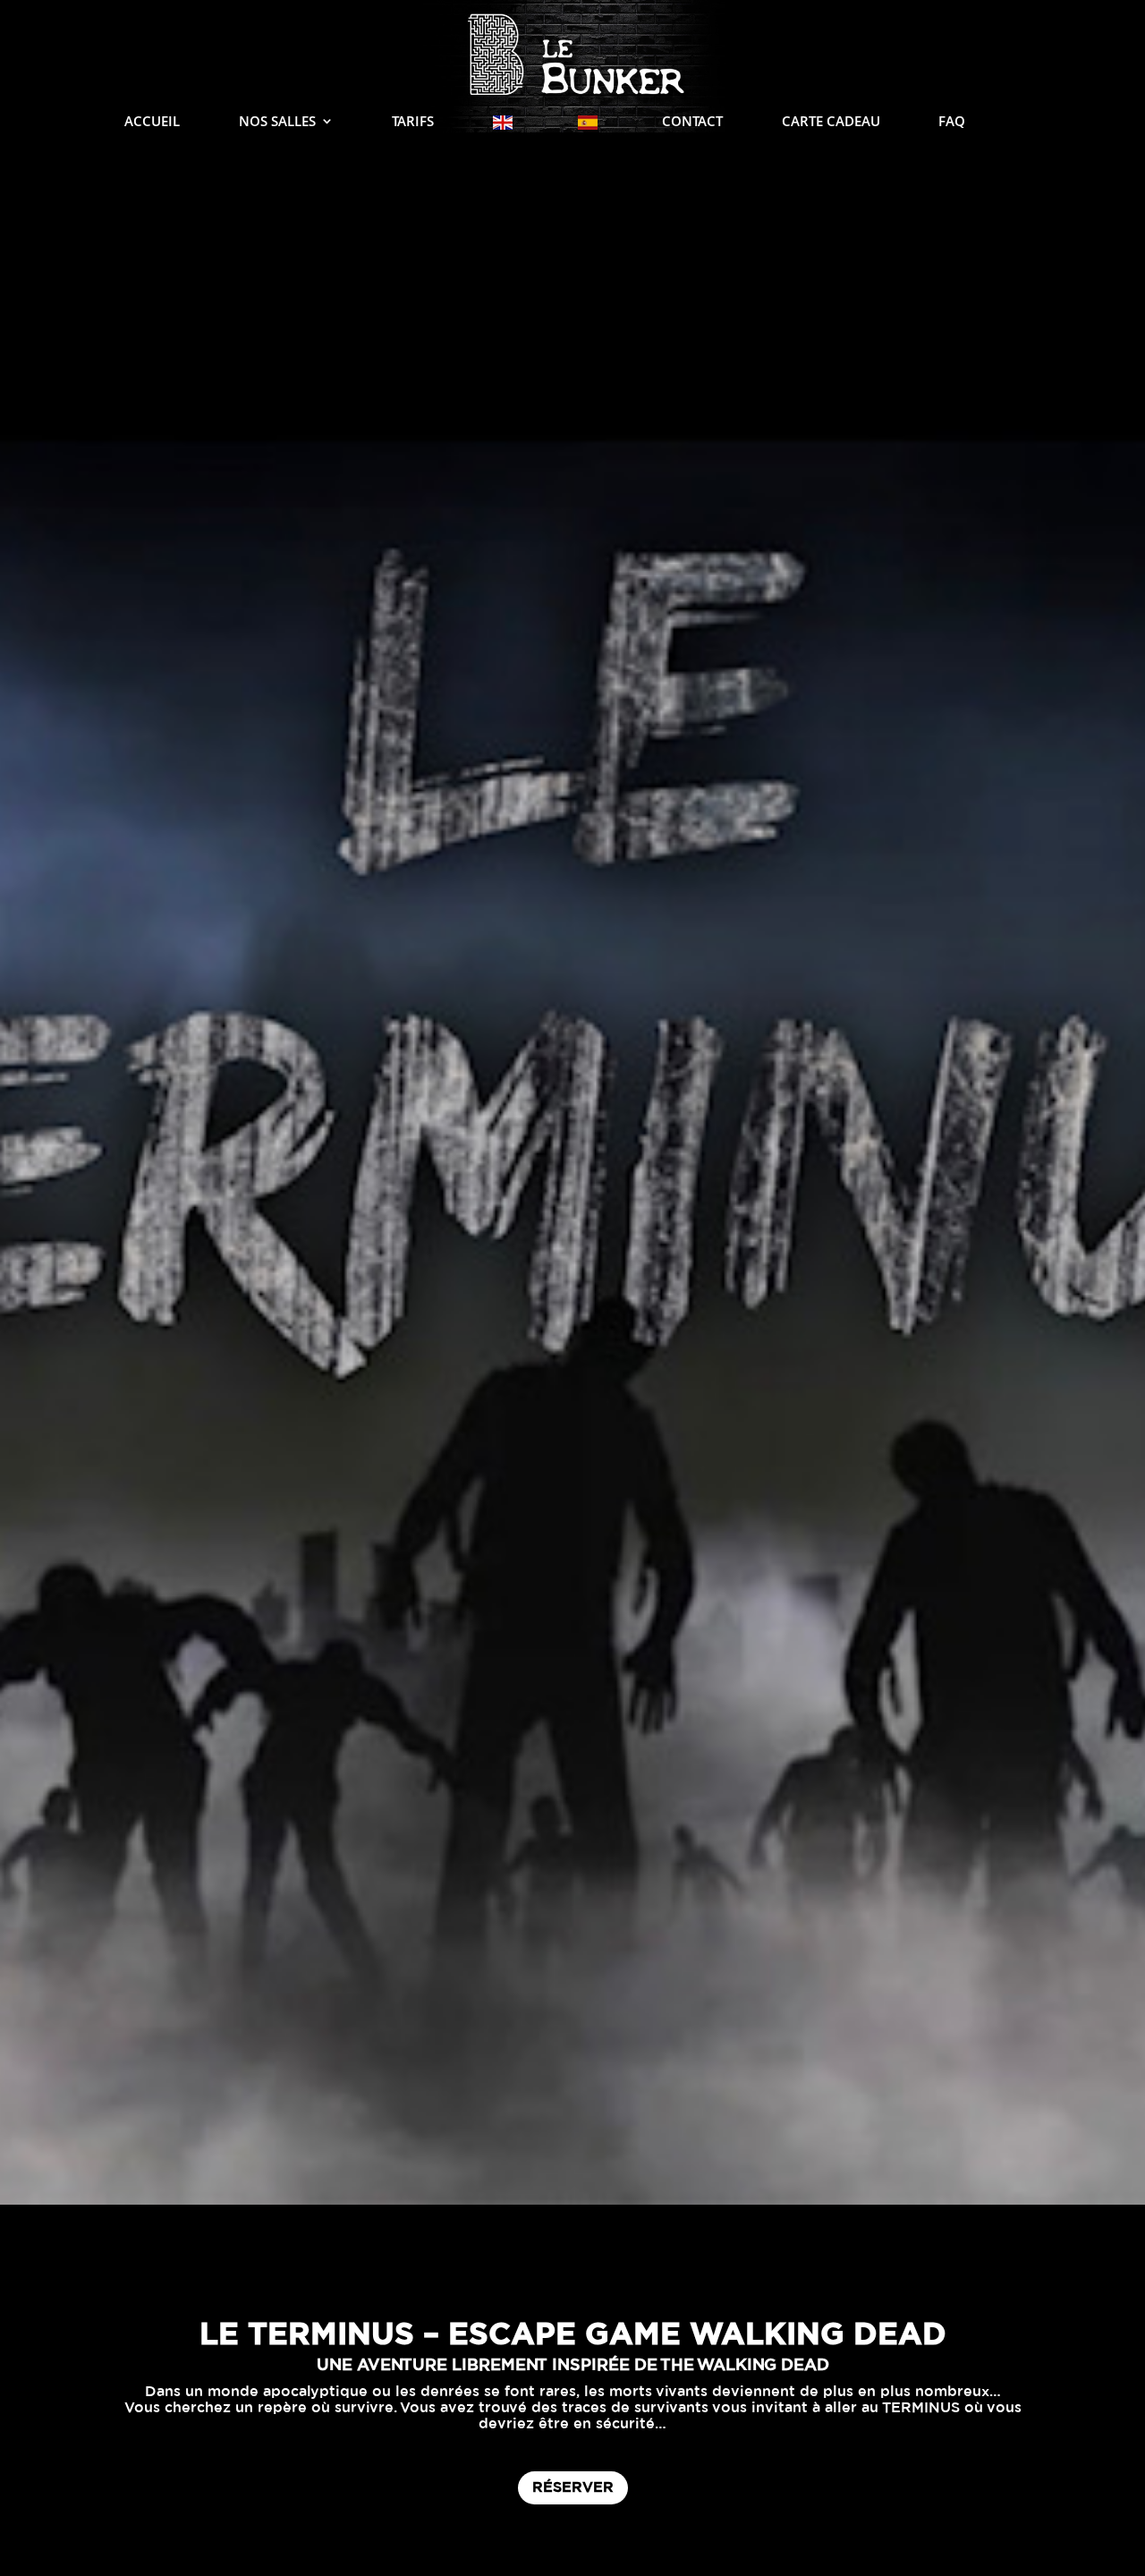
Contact (692, 122)
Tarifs (413, 122)
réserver (573, 2487)
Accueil (152, 122)
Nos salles (277, 122)
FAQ (952, 122)
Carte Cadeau (831, 122)
